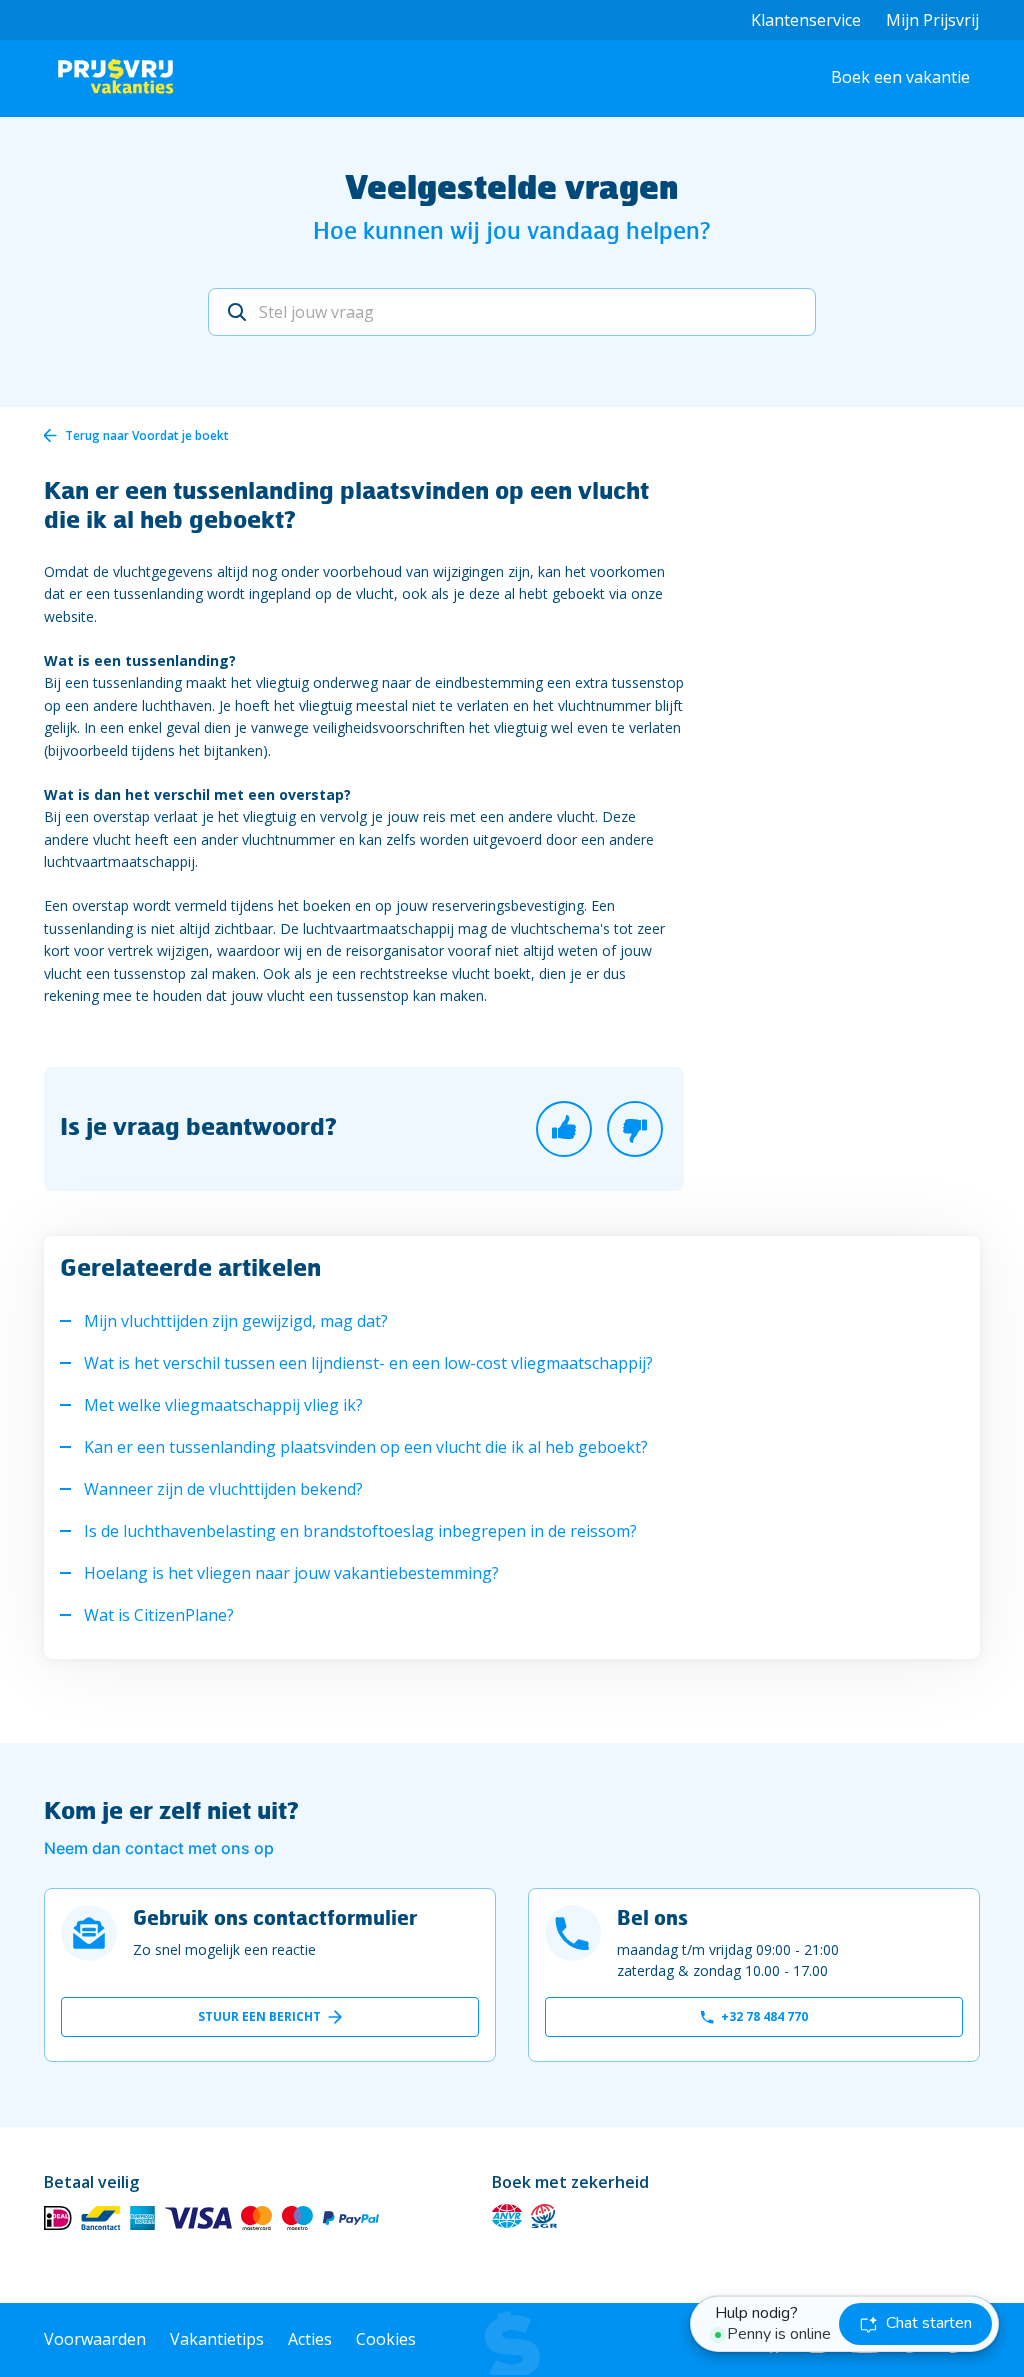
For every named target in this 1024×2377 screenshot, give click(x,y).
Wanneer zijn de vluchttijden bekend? (223, 1489)
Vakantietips (217, 2339)
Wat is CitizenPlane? (159, 1615)
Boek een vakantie (900, 77)
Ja (564, 1129)
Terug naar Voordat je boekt (147, 435)
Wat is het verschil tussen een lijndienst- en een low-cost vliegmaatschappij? (368, 1363)
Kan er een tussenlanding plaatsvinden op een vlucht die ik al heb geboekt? (366, 1447)
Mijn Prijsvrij (932, 20)
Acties (310, 2339)
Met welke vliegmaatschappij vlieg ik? (223, 1405)
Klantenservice (806, 20)
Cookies (386, 2339)
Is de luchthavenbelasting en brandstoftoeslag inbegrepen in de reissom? (360, 1531)
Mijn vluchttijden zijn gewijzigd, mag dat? (236, 1321)
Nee (635, 1129)
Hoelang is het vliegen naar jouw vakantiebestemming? (291, 1573)
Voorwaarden (95, 2339)
